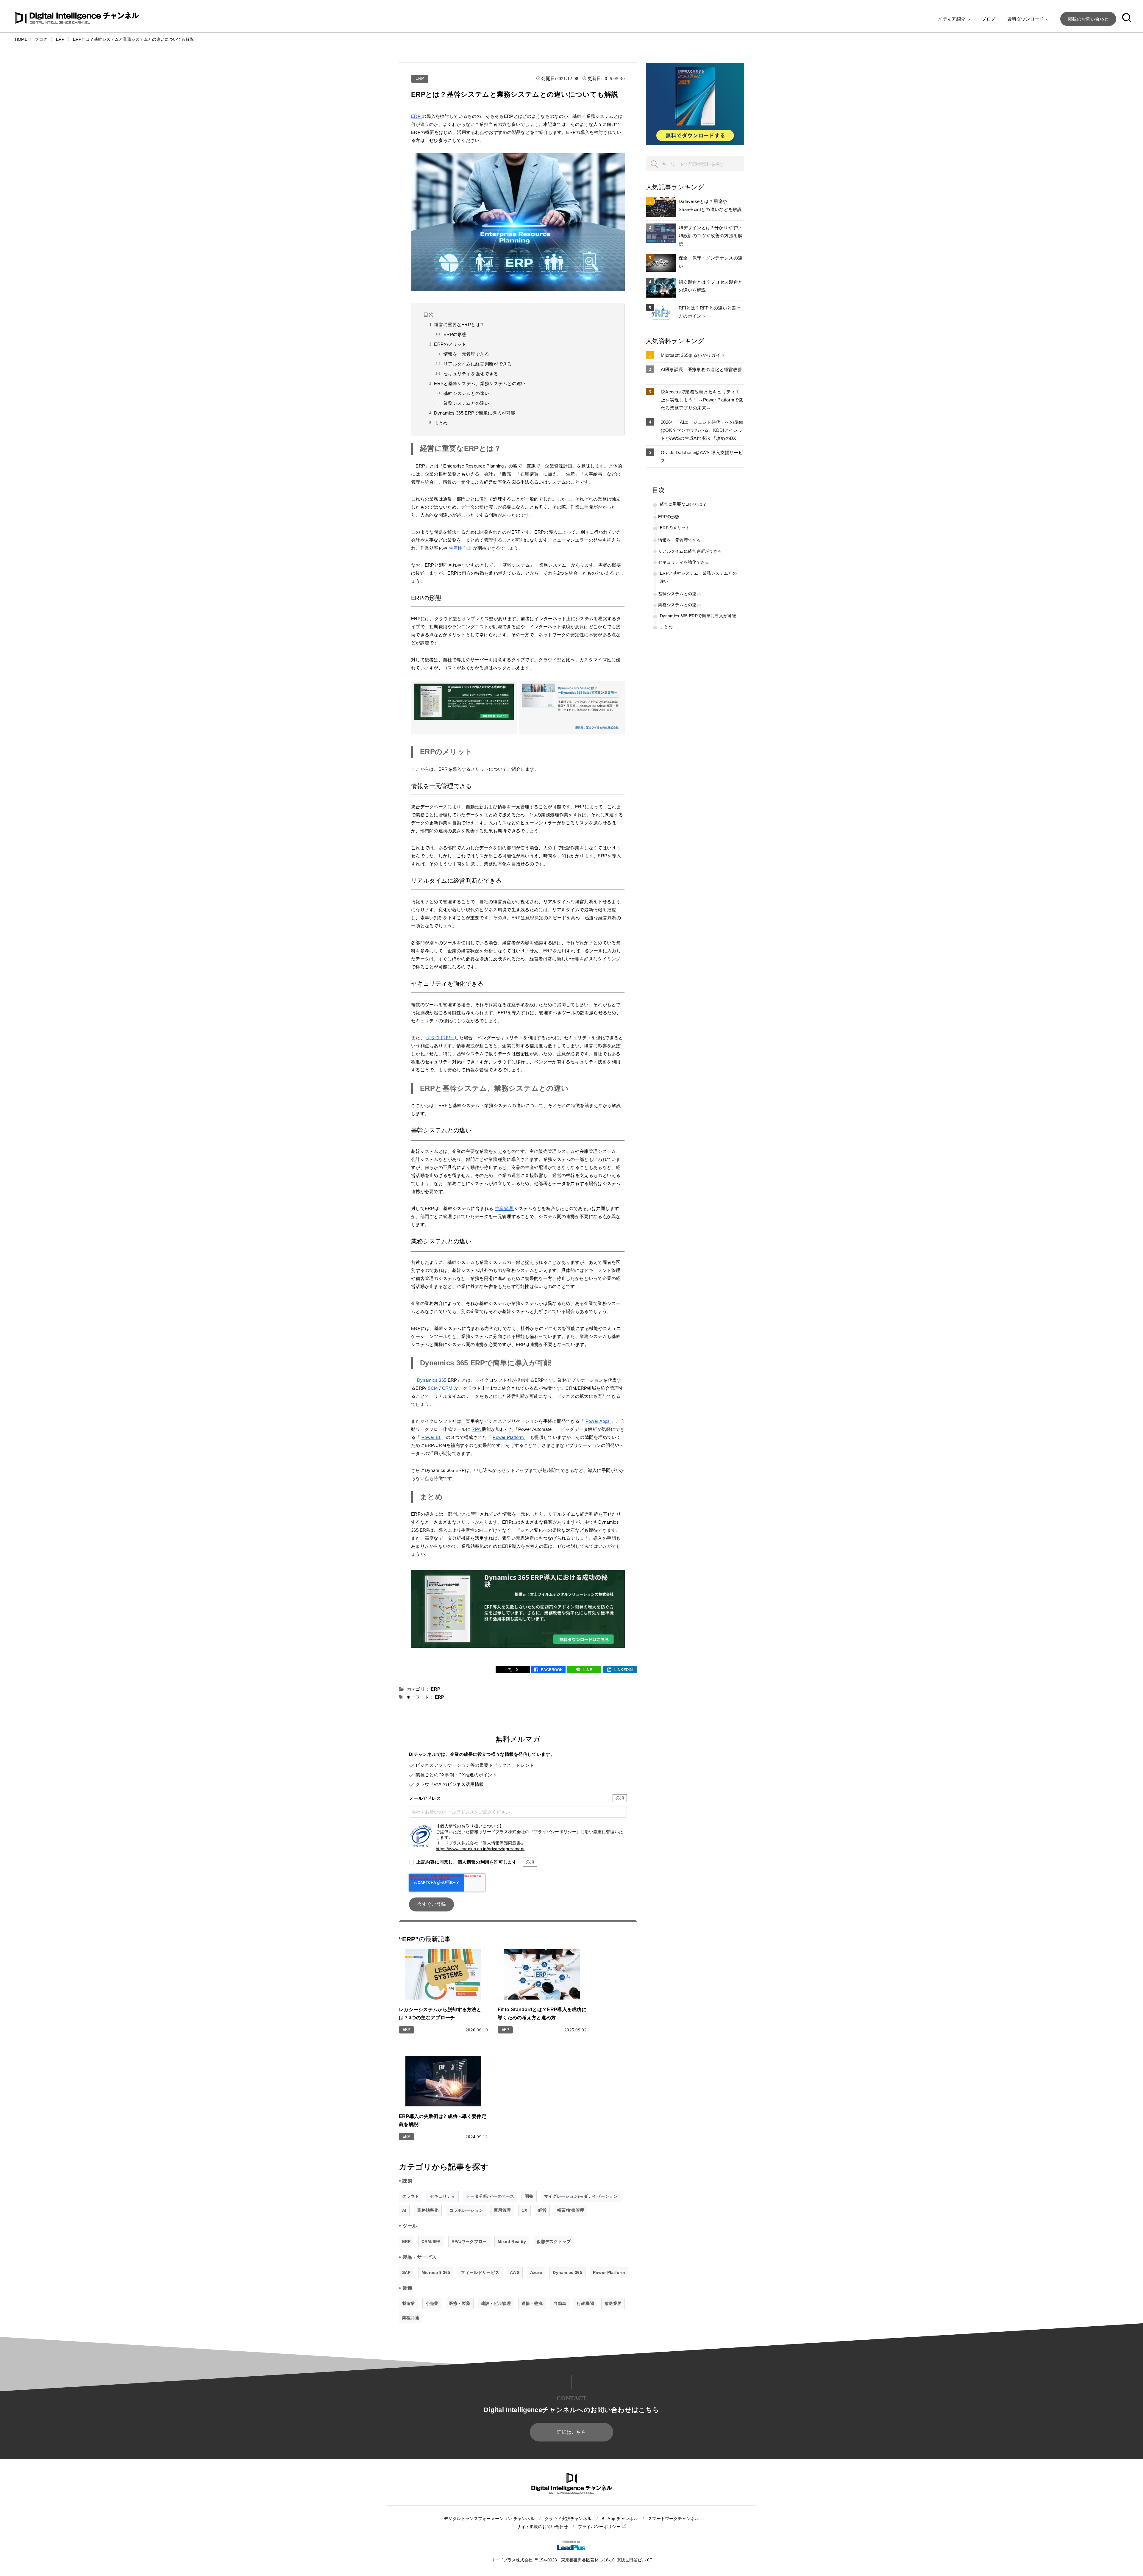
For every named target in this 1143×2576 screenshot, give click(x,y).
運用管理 (502, 2210)
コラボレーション (466, 2210)
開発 (529, 2196)
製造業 (409, 2303)
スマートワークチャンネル (674, 2519)
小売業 (432, 2303)
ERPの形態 (455, 334)
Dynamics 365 (432, 1380)
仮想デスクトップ (554, 2242)
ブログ (989, 19)
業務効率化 (428, 2210)
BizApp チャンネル (620, 2519)
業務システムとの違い (466, 403)
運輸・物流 (532, 2303)
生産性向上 (461, 548)
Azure (536, 2272)
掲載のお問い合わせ (1088, 19)
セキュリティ (443, 2196)
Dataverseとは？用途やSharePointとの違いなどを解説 (710, 205)
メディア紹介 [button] (952, 19)
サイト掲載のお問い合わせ (542, 2527)
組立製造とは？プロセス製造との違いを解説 (711, 286)
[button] (1127, 19)
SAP (406, 2272)
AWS (515, 2272)
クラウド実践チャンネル (568, 2519)
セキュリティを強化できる (471, 374)
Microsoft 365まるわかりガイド (693, 355)
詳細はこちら (571, 2432)
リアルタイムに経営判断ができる (478, 364)
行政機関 (585, 2303)
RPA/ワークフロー (469, 2242)
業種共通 (411, 2318)
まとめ (441, 423)
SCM (434, 1388)
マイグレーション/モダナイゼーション (581, 2196)
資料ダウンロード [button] (1026, 19)
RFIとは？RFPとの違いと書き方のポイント (710, 312)
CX (524, 2210)
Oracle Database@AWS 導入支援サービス (702, 457)
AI (404, 2210)
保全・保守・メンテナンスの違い (711, 262)
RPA (477, 1429)
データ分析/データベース (490, 2196)
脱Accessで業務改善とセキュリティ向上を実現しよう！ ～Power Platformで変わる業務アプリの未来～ (702, 400)
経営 (542, 2210)
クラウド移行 (440, 1038)
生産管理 (505, 1208)
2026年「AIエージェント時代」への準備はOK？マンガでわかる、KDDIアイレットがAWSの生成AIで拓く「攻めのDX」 (702, 430)
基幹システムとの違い (466, 393)
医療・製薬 (460, 2303)
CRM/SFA (431, 2242)
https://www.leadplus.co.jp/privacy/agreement (480, 1849)
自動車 (560, 2303)
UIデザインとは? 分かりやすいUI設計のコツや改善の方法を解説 (711, 236)
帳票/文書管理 (571, 2210)
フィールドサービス (480, 2272)
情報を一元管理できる (466, 354)
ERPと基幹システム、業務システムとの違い (480, 383)
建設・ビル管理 (496, 2303)
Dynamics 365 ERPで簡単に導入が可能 (475, 413)
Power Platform (509, 1437)
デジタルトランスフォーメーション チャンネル (489, 2519)
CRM (448, 1388)
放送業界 (613, 2303)
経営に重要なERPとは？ (459, 325)
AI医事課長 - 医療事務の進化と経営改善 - (701, 373)
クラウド (411, 2196)
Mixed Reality (512, 2242)
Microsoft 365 (436, 2272)
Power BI (431, 1437)
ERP (420, 78)
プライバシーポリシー (600, 2527)
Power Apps (598, 1421)
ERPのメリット (450, 344)
